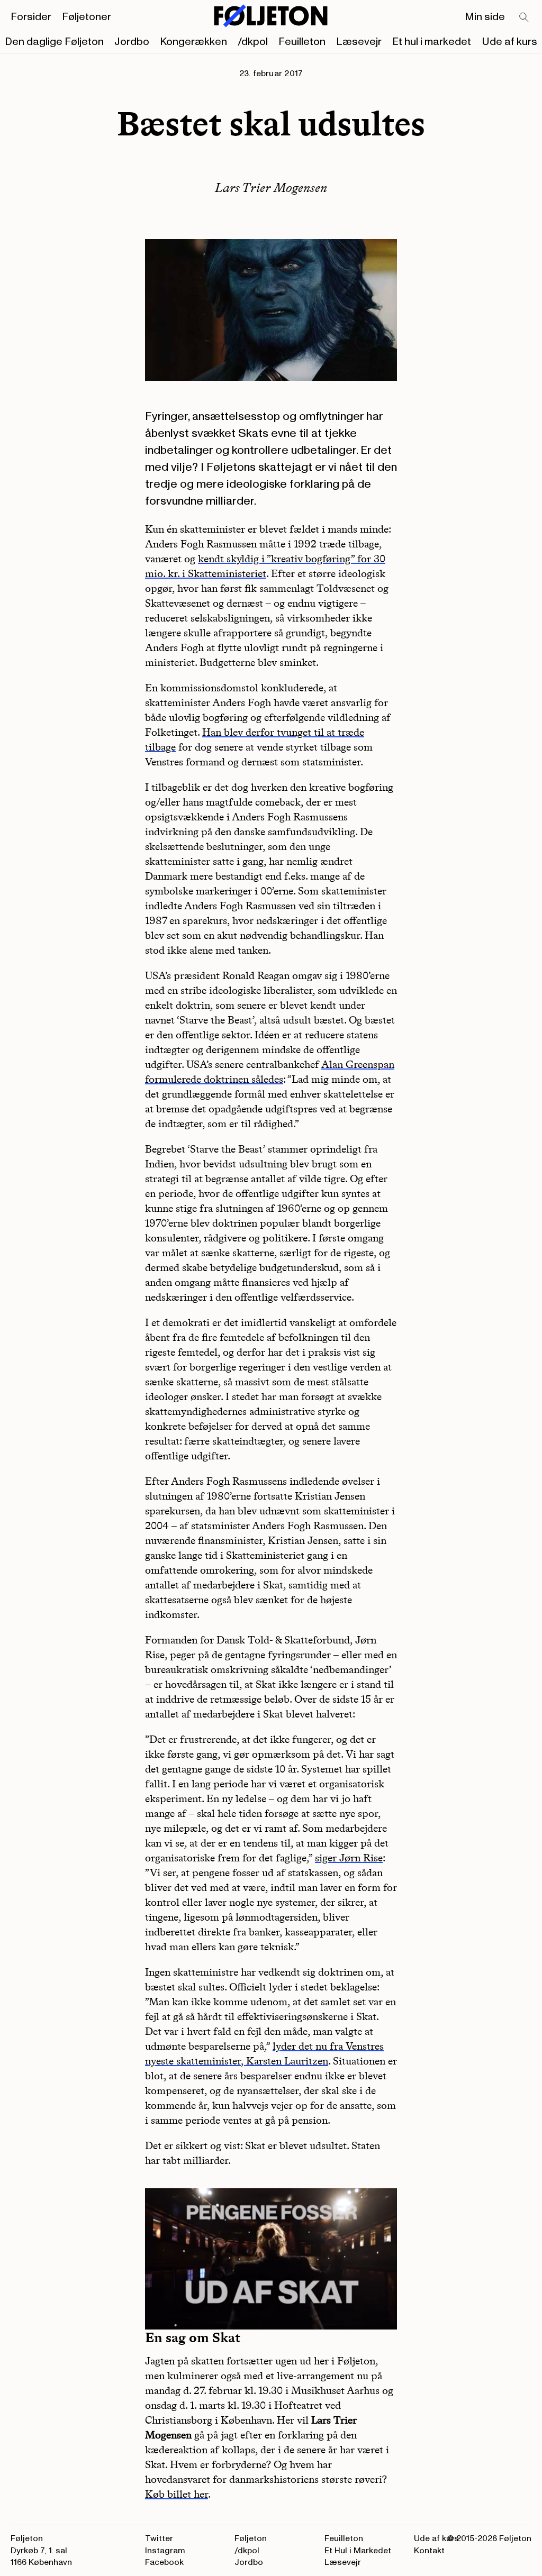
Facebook (164, 2562)
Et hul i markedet (432, 42)
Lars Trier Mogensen (271, 188)
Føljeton (251, 2538)
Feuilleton (302, 42)
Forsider (31, 17)
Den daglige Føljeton (54, 42)
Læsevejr (359, 42)
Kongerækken (193, 42)
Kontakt (429, 2551)
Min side (485, 17)
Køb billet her (177, 2494)
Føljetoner (87, 17)
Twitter (159, 2538)
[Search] (525, 18)
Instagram (165, 2551)
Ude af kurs (509, 42)
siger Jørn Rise (349, 1858)
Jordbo (132, 42)
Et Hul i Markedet (358, 2551)
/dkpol (253, 42)
